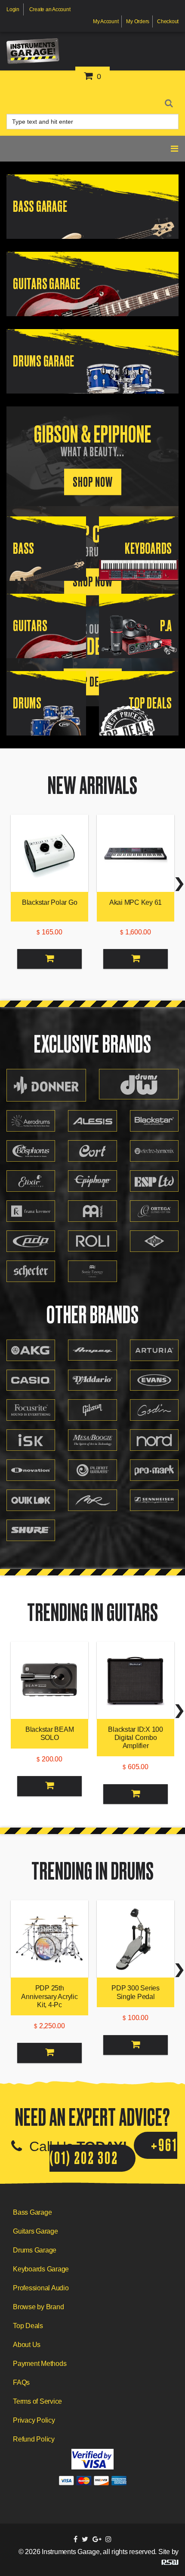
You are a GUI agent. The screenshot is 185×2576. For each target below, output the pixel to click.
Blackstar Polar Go (50, 902)
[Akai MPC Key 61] (136, 853)
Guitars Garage (35, 2231)
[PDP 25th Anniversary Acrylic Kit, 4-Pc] (49, 1939)
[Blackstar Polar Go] (49, 853)
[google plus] (97, 2539)
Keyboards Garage (41, 2269)
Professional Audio (41, 2288)
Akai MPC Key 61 (136, 902)
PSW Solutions (170, 2562)
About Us (27, 2345)
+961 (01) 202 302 (113, 2152)
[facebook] (76, 2539)
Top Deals (28, 2326)
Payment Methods (40, 2364)
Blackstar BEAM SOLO (50, 1734)
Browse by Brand (38, 2307)
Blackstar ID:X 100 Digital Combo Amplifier (136, 1738)
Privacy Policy (34, 2420)
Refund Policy (34, 2439)
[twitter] (85, 2539)
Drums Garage (35, 2250)
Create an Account (50, 9)
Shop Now (93, 482)
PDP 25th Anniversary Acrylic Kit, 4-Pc (49, 1996)
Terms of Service (37, 2401)
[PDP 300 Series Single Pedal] (136, 1939)
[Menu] (175, 101)
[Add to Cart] (49, 959)
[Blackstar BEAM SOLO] (49, 1680)
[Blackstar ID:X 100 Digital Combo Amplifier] (136, 1680)
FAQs (21, 2382)
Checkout (168, 21)
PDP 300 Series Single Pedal (136, 1992)
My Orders (138, 21)
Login (13, 9)
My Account (106, 21)
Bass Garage (32, 2212)
